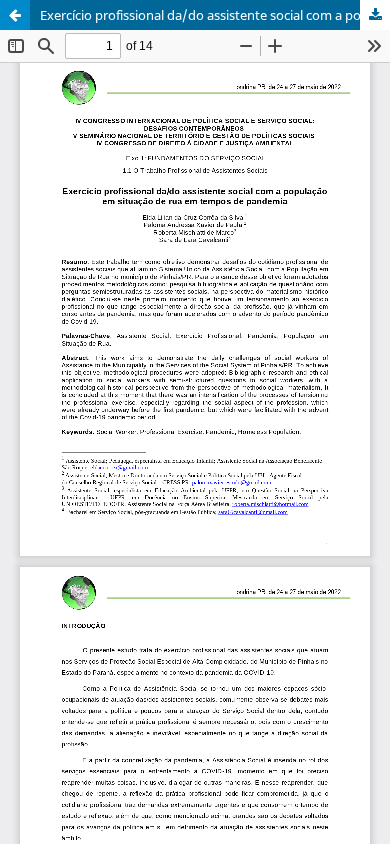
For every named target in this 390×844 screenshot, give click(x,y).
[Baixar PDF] (375, 15)
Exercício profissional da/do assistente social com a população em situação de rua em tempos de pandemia (215, 15)
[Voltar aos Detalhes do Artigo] (15, 15)
